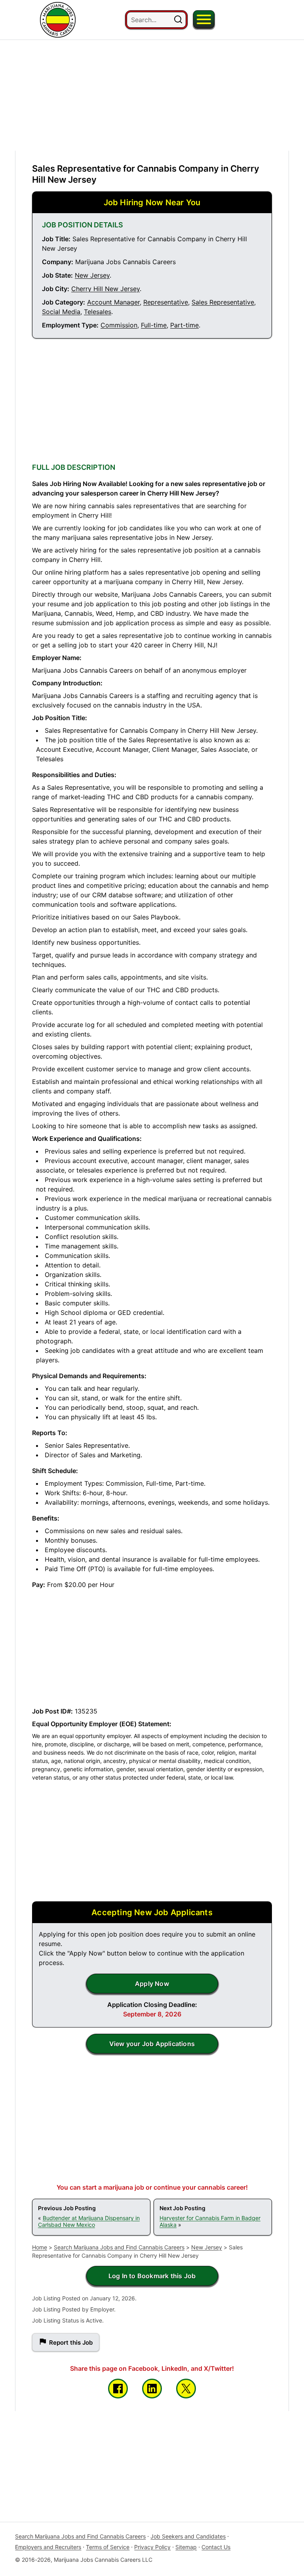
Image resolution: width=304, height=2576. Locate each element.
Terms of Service (108, 2547)
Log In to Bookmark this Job (152, 2276)
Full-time (154, 325)
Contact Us (216, 2547)
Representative (166, 302)
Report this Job (71, 2342)
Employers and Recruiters (48, 2547)
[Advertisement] (152, 95)
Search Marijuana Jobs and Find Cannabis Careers (119, 2247)
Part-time (184, 325)
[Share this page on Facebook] (118, 2389)
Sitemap (186, 2547)
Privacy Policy (152, 2547)
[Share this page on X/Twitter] (186, 2389)
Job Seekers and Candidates (188, 2536)
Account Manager (113, 302)
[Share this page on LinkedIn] (152, 2389)
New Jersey (92, 275)
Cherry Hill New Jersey (105, 289)
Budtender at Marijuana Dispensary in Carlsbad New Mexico (89, 2221)
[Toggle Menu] (204, 19)
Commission (119, 325)
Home (40, 2247)
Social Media (61, 312)
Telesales (98, 312)
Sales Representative (223, 302)
